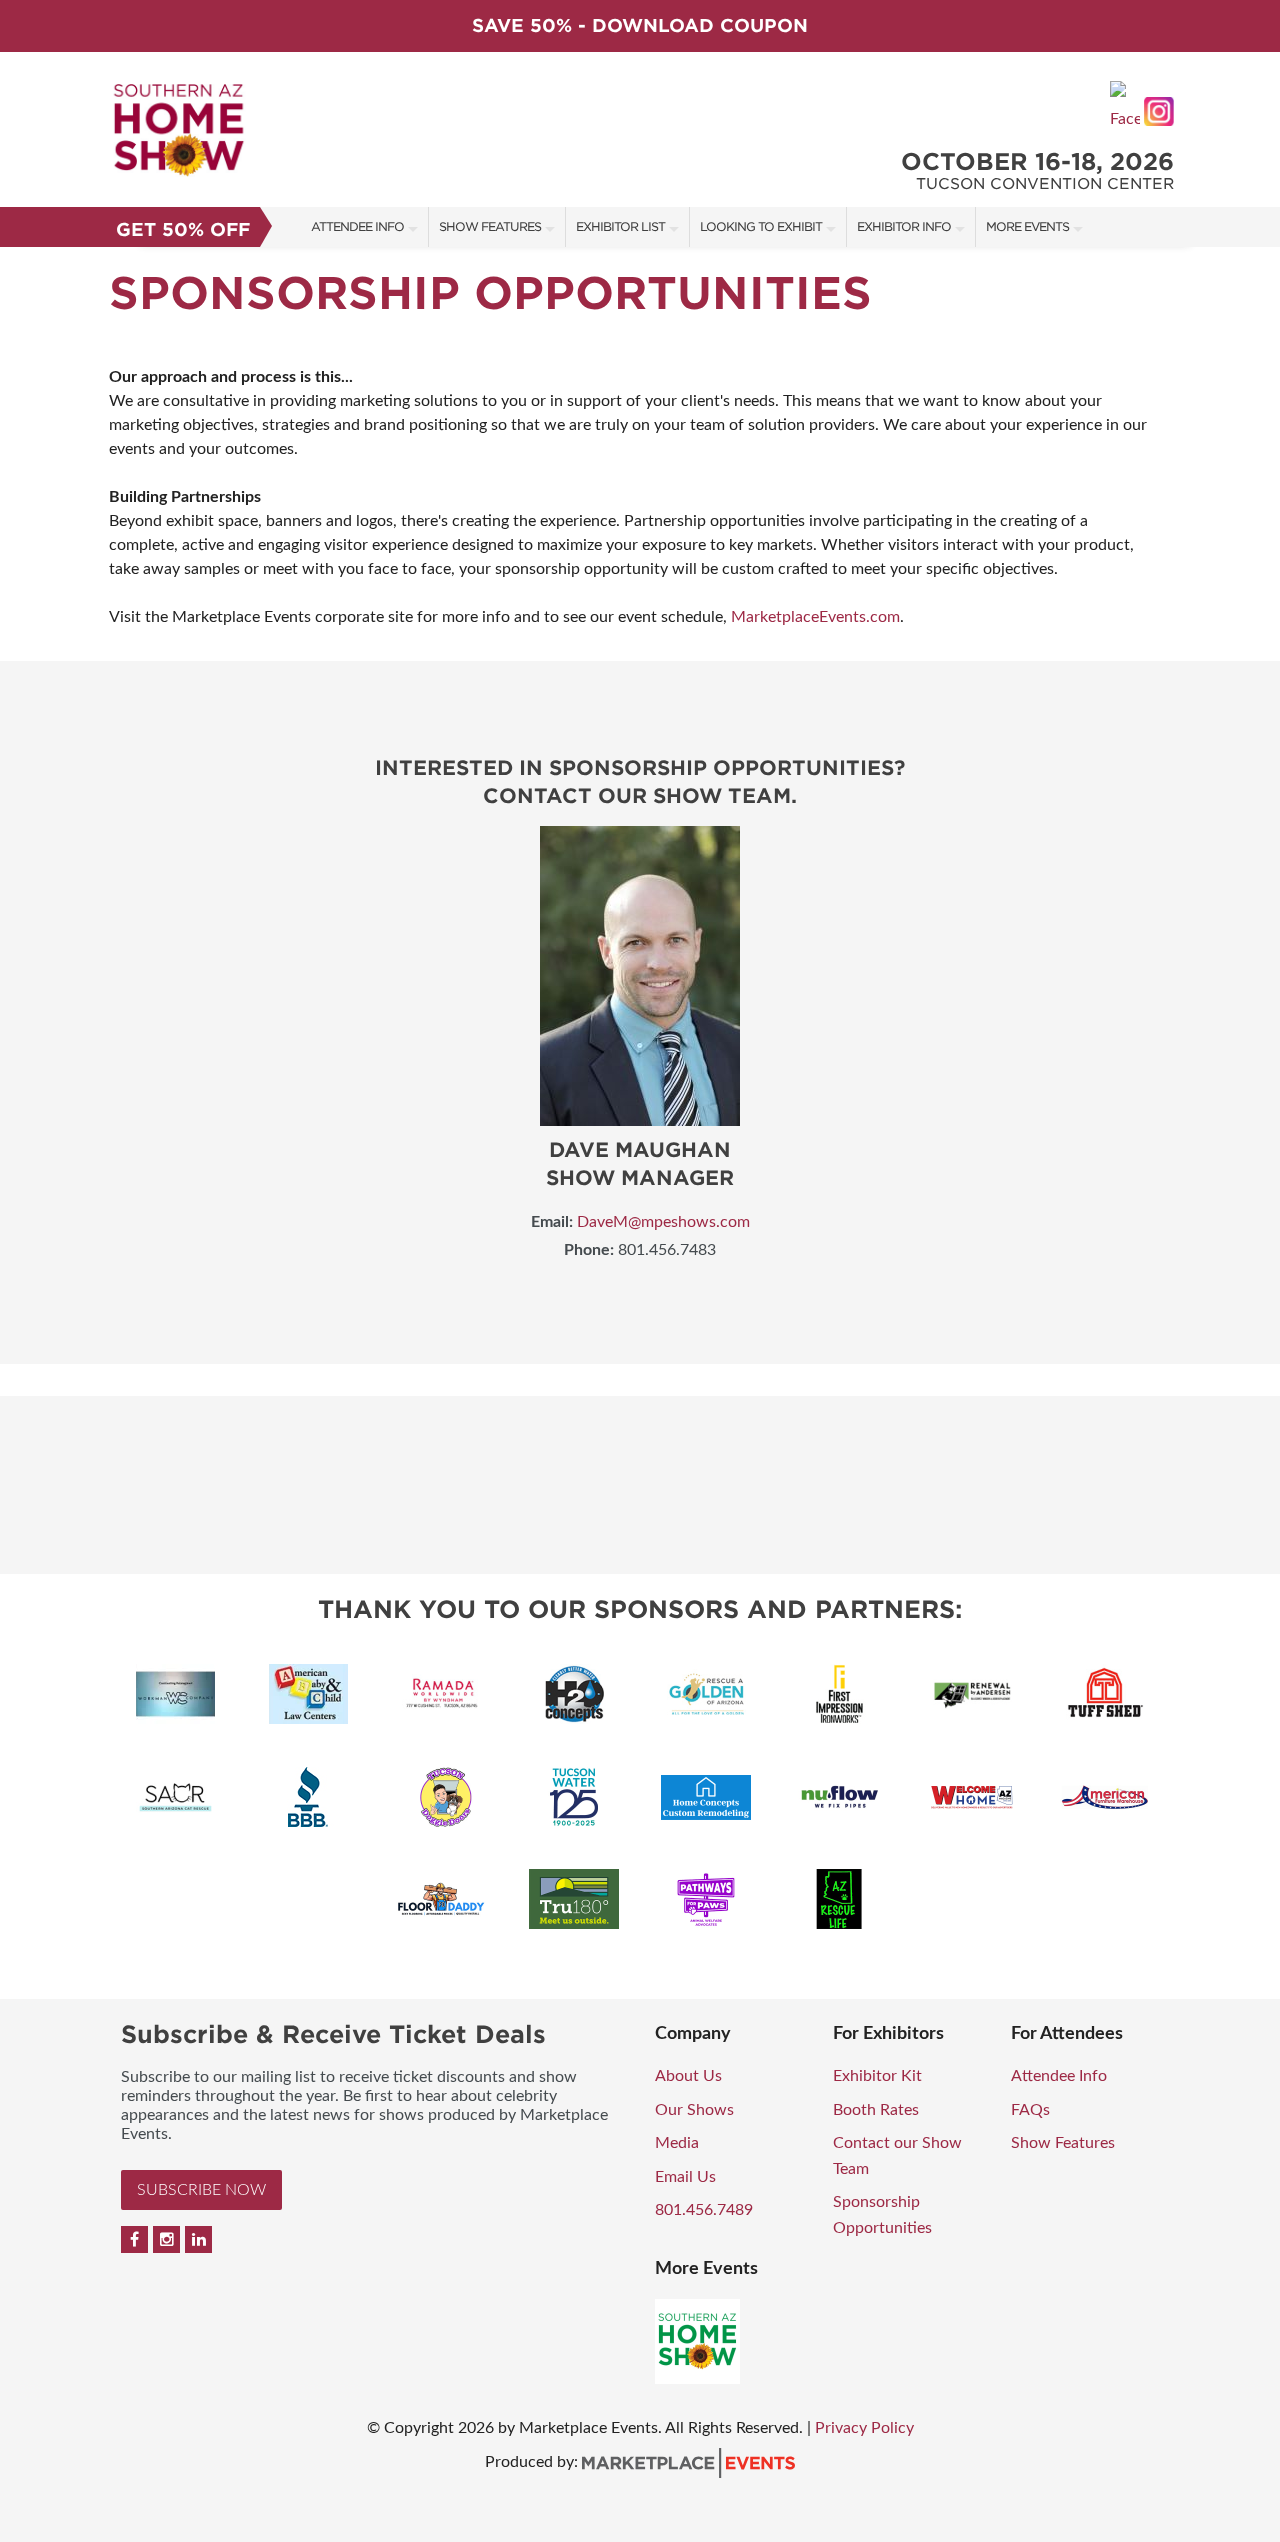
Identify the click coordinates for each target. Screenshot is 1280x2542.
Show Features (490, 226)
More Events (1027, 226)
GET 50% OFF (183, 229)
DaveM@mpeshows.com (663, 1222)
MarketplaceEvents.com (815, 617)
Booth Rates (876, 2110)
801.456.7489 (704, 2210)
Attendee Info (357, 226)
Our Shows (694, 2110)
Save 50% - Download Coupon (640, 25)
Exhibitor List (620, 226)
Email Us (685, 2177)
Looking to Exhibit (761, 226)
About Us (688, 2076)
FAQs (1030, 2110)
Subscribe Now (201, 2190)
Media (677, 2143)
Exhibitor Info (904, 226)
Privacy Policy (864, 2428)
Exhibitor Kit (877, 2076)
